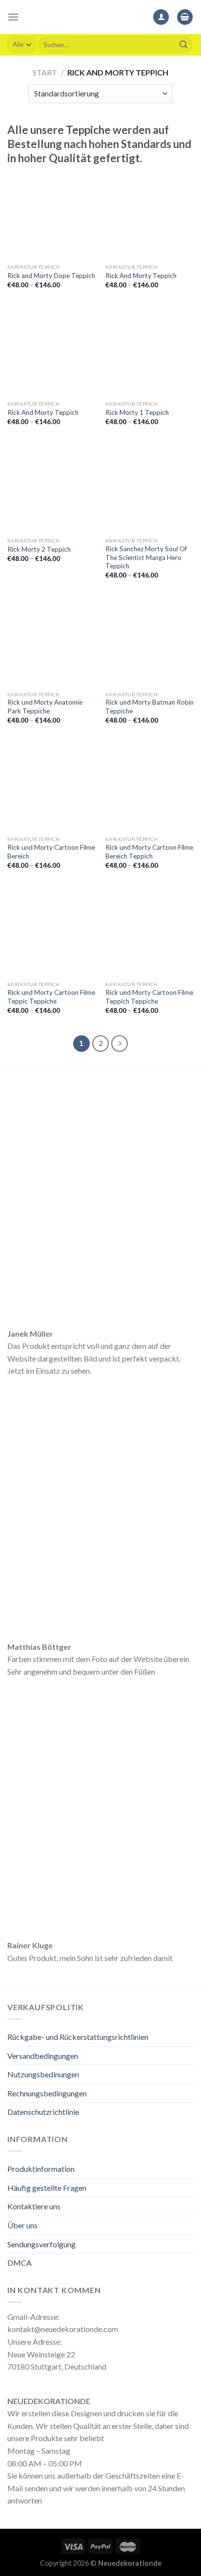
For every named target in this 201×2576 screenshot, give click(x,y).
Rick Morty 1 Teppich (137, 412)
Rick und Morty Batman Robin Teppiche (150, 707)
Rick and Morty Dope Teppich (51, 276)
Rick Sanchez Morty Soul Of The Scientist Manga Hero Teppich (146, 557)
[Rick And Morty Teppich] (150, 215)
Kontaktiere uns (34, 2206)
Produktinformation (41, 2169)
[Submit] (183, 45)
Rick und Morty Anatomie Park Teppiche (45, 707)
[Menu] (13, 17)
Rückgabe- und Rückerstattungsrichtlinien (78, 2037)
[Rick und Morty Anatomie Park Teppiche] (51, 642)
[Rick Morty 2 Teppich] (51, 488)
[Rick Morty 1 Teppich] (150, 351)
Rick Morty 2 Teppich (39, 549)
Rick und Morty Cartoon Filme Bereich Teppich (149, 852)
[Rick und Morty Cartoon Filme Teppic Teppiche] (51, 932)
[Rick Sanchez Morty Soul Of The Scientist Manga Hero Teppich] (150, 488)
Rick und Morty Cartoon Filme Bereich (51, 852)
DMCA (20, 2263)
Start (45, 72)
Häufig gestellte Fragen (47, 2188)
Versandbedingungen (43, 2056)
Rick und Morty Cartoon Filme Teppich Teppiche (149, 997)
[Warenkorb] (185, 17)
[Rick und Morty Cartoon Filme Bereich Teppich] (150, 787)
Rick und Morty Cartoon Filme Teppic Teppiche (51, 997)
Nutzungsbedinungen (43, 2074)
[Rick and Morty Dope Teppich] (51, 215)
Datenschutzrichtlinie (43, 2112)
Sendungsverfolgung (41, 2244)
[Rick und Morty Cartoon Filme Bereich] (51, 787)
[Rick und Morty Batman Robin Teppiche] (150, 642)
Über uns (22, 2225)
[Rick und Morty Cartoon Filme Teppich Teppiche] (150, 932)
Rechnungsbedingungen (47, 2093)
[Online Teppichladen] (100, 17)
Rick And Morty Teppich (141, 276)
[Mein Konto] (161, 17)
